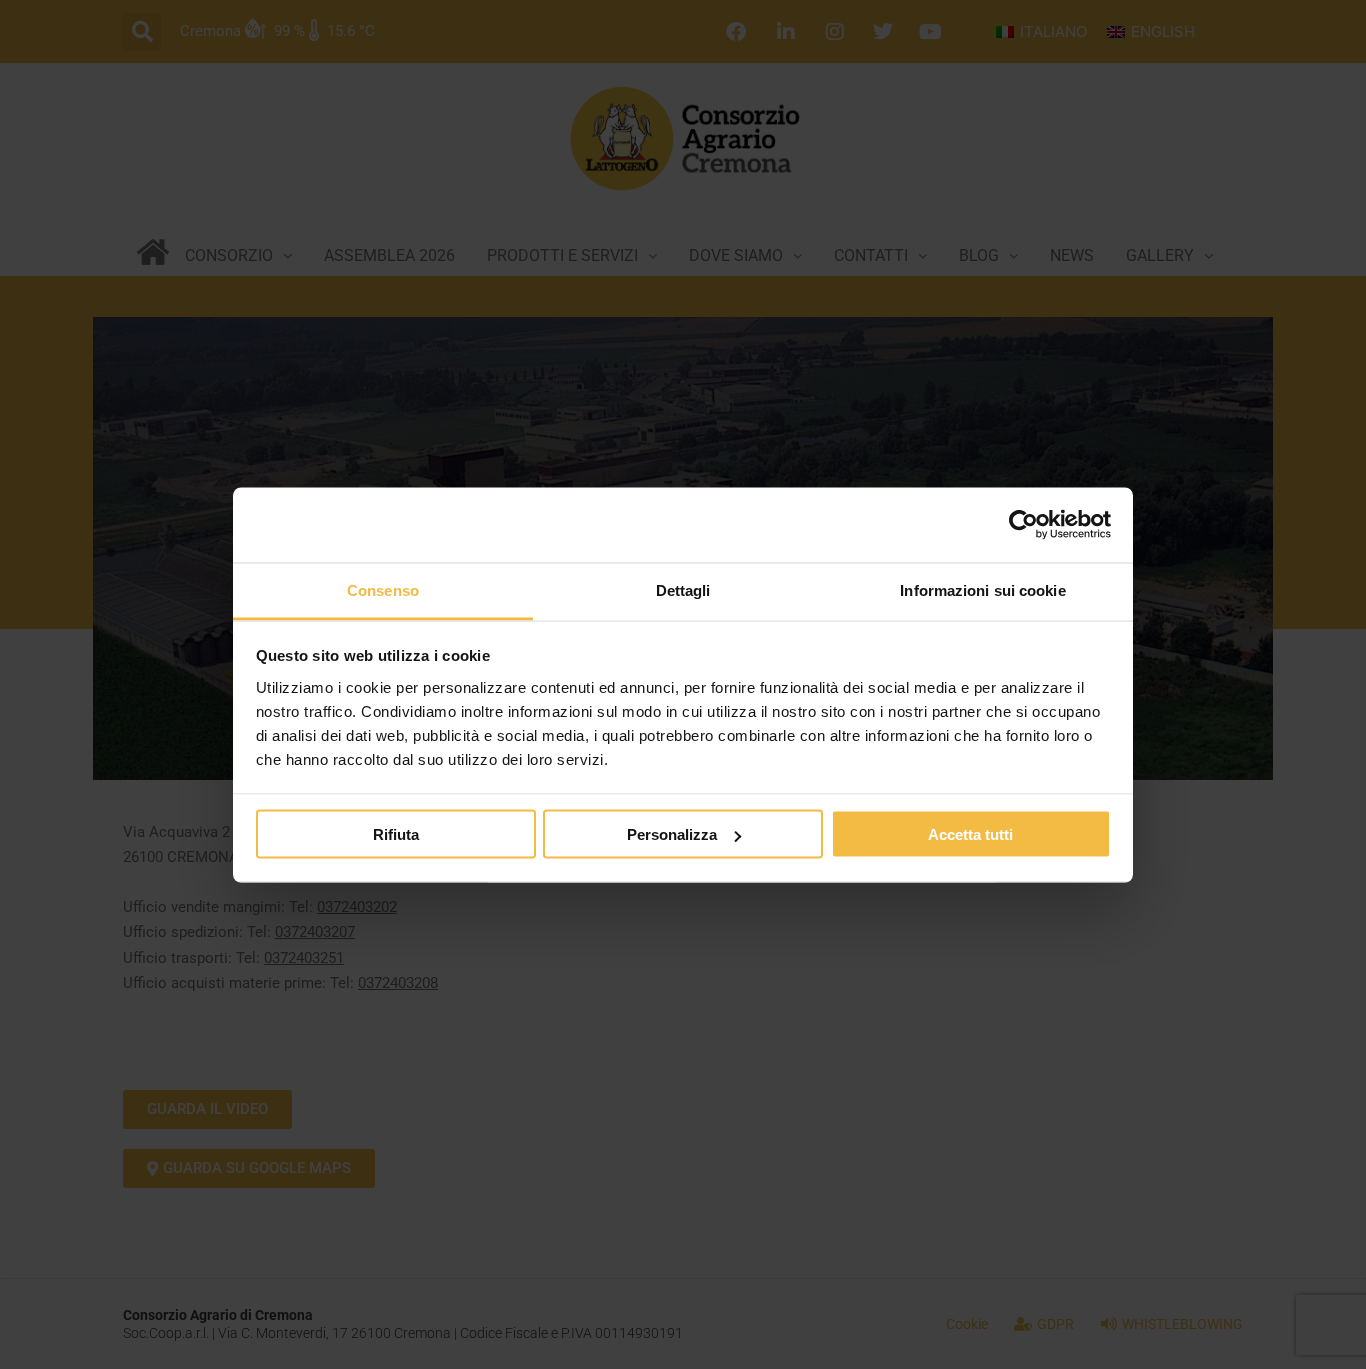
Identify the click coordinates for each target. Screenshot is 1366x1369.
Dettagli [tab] (683, 589)
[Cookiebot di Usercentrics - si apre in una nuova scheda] (1023, 525)
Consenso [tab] (383, 589)
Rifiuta (396, 834)
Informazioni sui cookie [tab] (982, 589)
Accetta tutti (970, 834)
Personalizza (672, 834)
